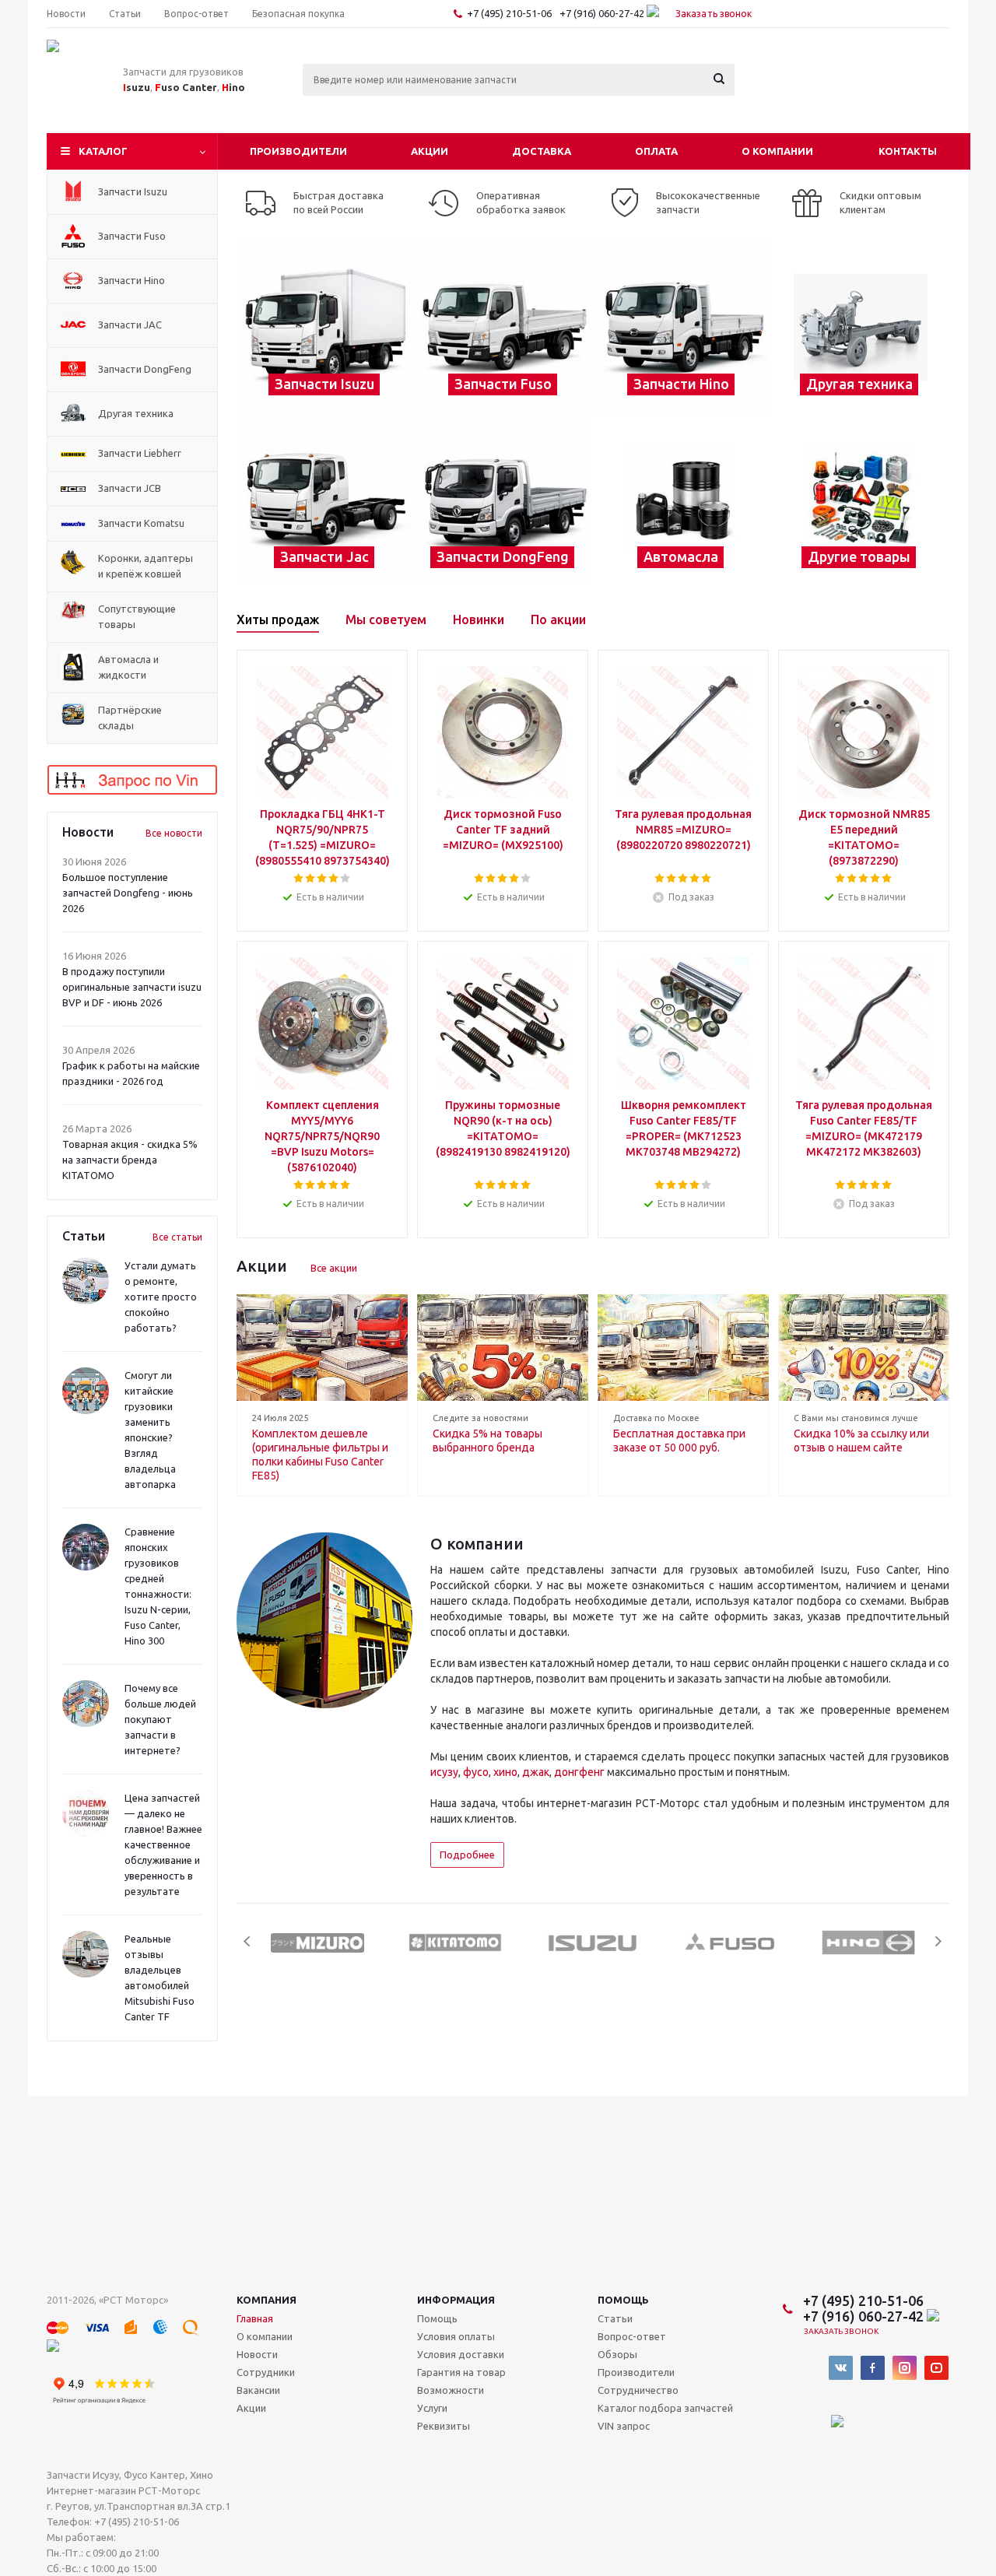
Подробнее (467, 1855)
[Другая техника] (860, 327)
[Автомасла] (682, 500)
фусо (476, 1772)
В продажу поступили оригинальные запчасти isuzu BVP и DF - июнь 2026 (132, 987)
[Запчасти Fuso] (504, 327)
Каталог (103, 151)
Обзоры (617, 2354)
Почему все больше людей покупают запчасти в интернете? (160, 1719)
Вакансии (258, 2390)
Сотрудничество (638, 2390)
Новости (257, 2354)
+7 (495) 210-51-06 (510, 13)
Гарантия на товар (461, 2372)
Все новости (174, 833)
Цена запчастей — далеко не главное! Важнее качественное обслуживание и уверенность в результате (163, 1844)
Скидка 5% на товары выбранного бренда (487, 1441)
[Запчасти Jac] (326, 500)
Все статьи (177, 1237)
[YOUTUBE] (936, 2368)
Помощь (623, 2300)
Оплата (656, 151)
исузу (444, 1772)
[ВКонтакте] (841, 2368)
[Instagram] (905, 2368)
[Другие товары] (860, 500)
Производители (298, 151)
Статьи (615, 2318)
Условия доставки (461, 2354)
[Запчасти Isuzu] (326, 327)
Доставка (542, 151)
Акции (430, 151)
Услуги (432, 2408)
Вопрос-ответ (632, 2336)
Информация (456, 2300)
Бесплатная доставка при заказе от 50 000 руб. (679, 1441)
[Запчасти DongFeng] (504, 500)
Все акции (334, 1268)
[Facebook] (873, 2368)
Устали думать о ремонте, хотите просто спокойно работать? (161, 1297)
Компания (267, 2300)
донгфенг (579, 1772)
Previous (248, 1941)
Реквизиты (444, 2426)
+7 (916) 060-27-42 (603, 13)
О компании (777, 151)
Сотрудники (266, 2372)
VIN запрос (624, 2426)
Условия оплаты (456, 2336)
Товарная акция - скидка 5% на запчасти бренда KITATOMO (130, 1160)
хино (505, 1772)
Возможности (451, 2390)
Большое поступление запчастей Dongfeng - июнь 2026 (128, 893)
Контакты (908, 151)
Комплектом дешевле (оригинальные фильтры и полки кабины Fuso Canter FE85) (320, 1455)
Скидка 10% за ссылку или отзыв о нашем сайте (861, 1441)
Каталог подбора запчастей (665, 2408)
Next (938, 1941)
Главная (255, 2318)
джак (536, 1772)
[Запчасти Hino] (682, 327)
